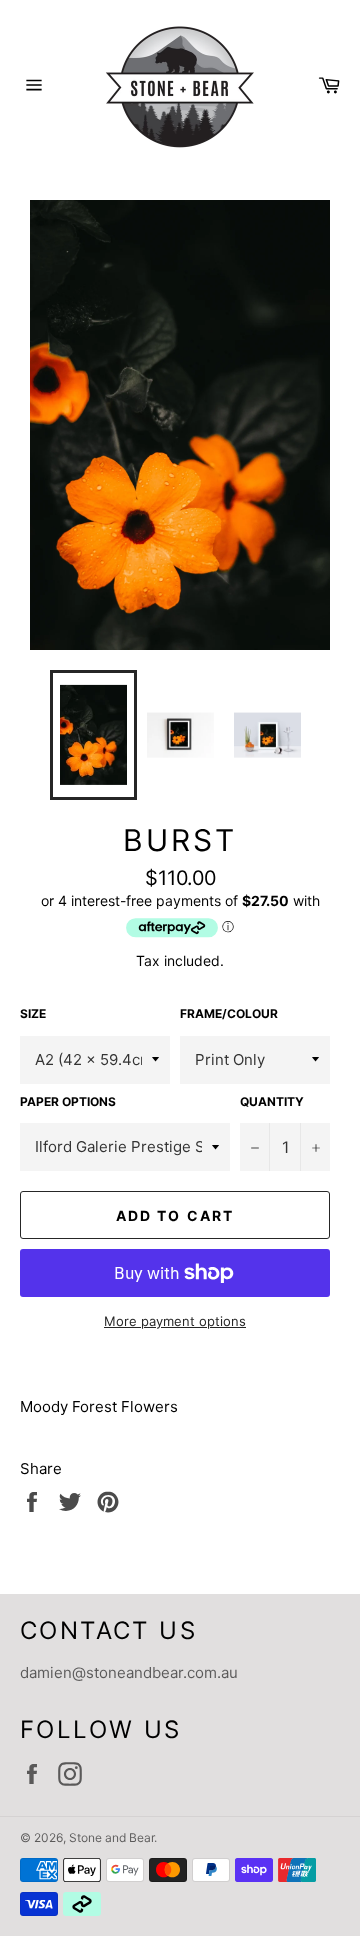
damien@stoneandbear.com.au (129, 1672)
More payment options (175, 1321)
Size (33, 1013)
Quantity (272, 1101)
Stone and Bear (111, 1837)
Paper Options (68, 1101)
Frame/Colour (229, 1013)
